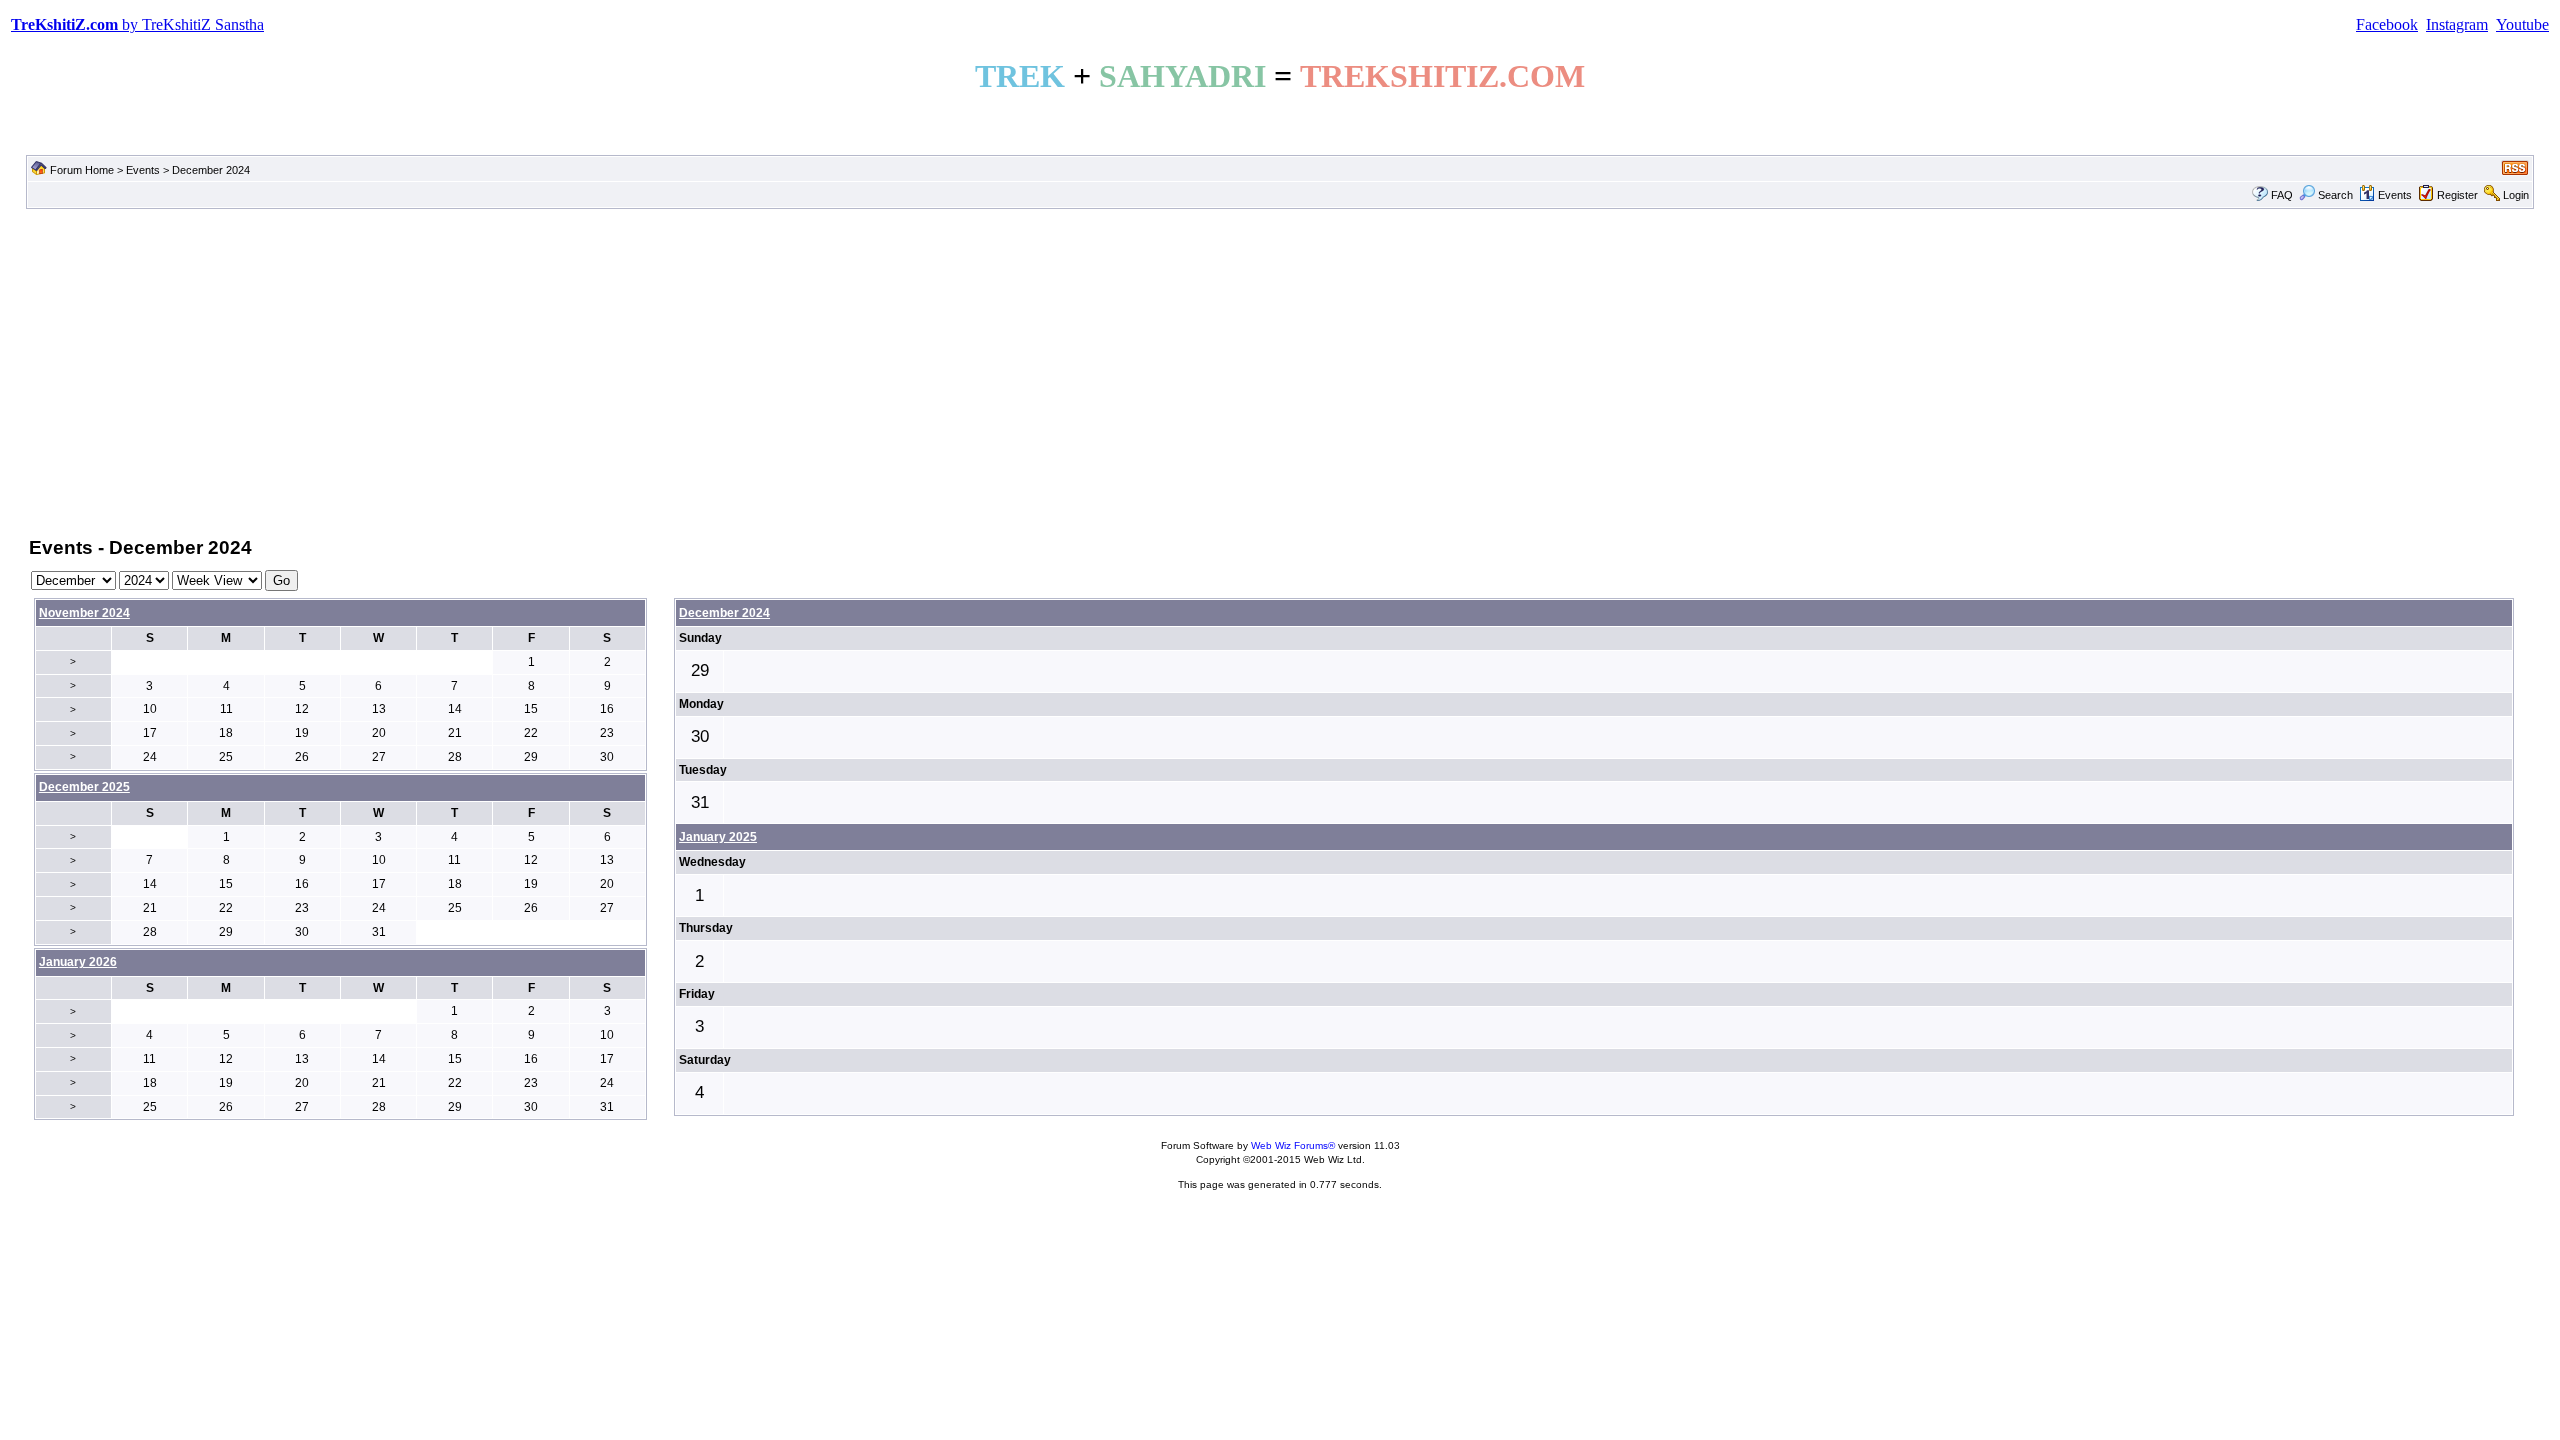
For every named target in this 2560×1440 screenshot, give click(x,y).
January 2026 (78, 962)
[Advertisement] (1280, 371)
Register (2457, 195)
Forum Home (82, 170)
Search (2335, 195)
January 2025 (718, 837)
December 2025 (84, 787)
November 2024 (84, 613)
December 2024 (724, 613)
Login (2516, 195)
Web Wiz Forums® (1293, 1145)
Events (143, 170)
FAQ (2282, 195)
